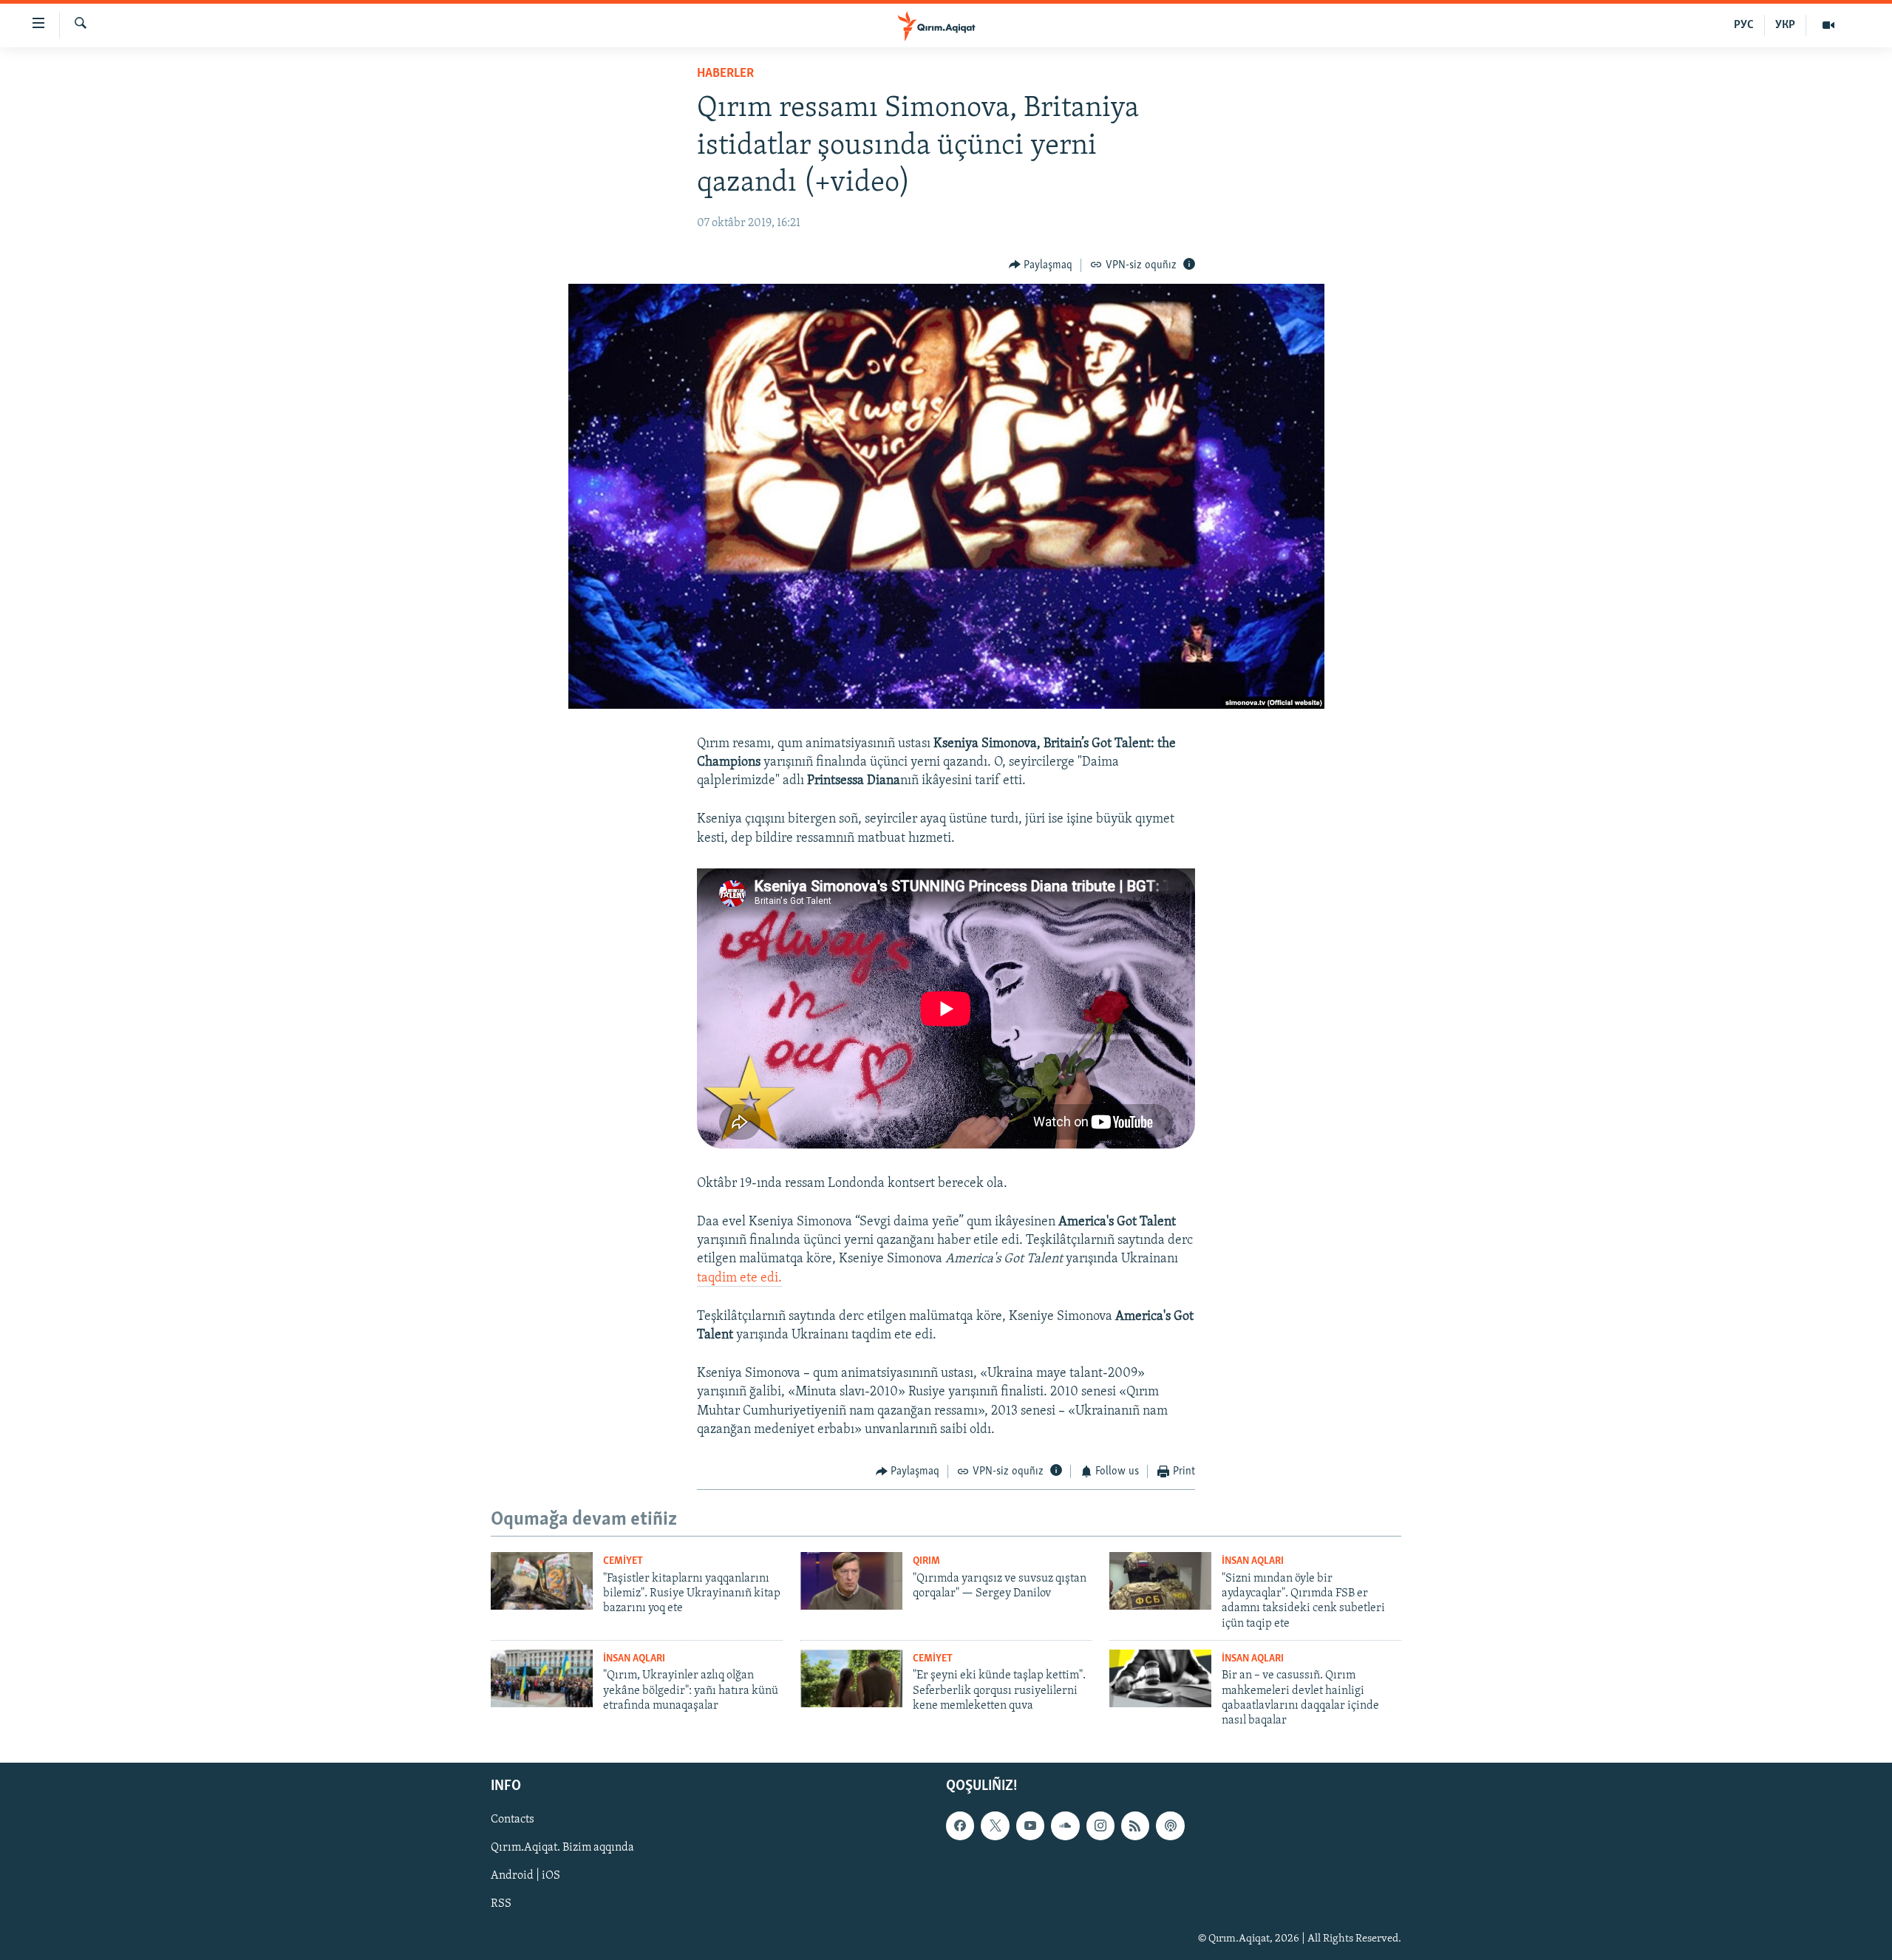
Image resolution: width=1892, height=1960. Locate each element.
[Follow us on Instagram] (1100, 1825)
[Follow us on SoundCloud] (1065, 1825)
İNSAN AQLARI (1253, 1561)
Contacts (513, 1820)
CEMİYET (623, 1561)
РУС (1744, 25)
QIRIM (926, 1561)
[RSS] (1135, 1825)
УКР (1785, 25)
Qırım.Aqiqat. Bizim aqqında (562, 1848)
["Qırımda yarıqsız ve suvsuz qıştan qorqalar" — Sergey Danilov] (851, 1581)
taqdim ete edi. (739, 1279)
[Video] (1828, 25)
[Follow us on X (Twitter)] (995, 1825)
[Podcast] (1170, 1825)
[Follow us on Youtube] (1030, 1825)
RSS (501, 1904)
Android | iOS (525, 1876)
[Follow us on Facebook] (960, 1825)
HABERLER (725, 74)
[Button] (1041, 265)
